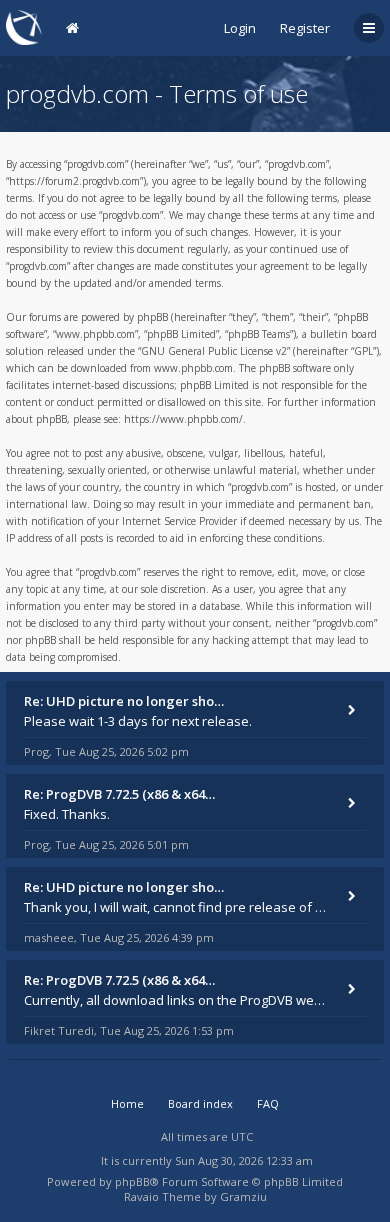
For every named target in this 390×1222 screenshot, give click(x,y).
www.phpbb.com (193, 368)
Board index (200, 1103)
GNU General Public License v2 (214, 351)
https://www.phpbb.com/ (183, 419)
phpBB (132, 1181)
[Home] (24, 27)
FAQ (268, 1103)
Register (305, 28)
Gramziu (243, 1196)
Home (127, 1103)
